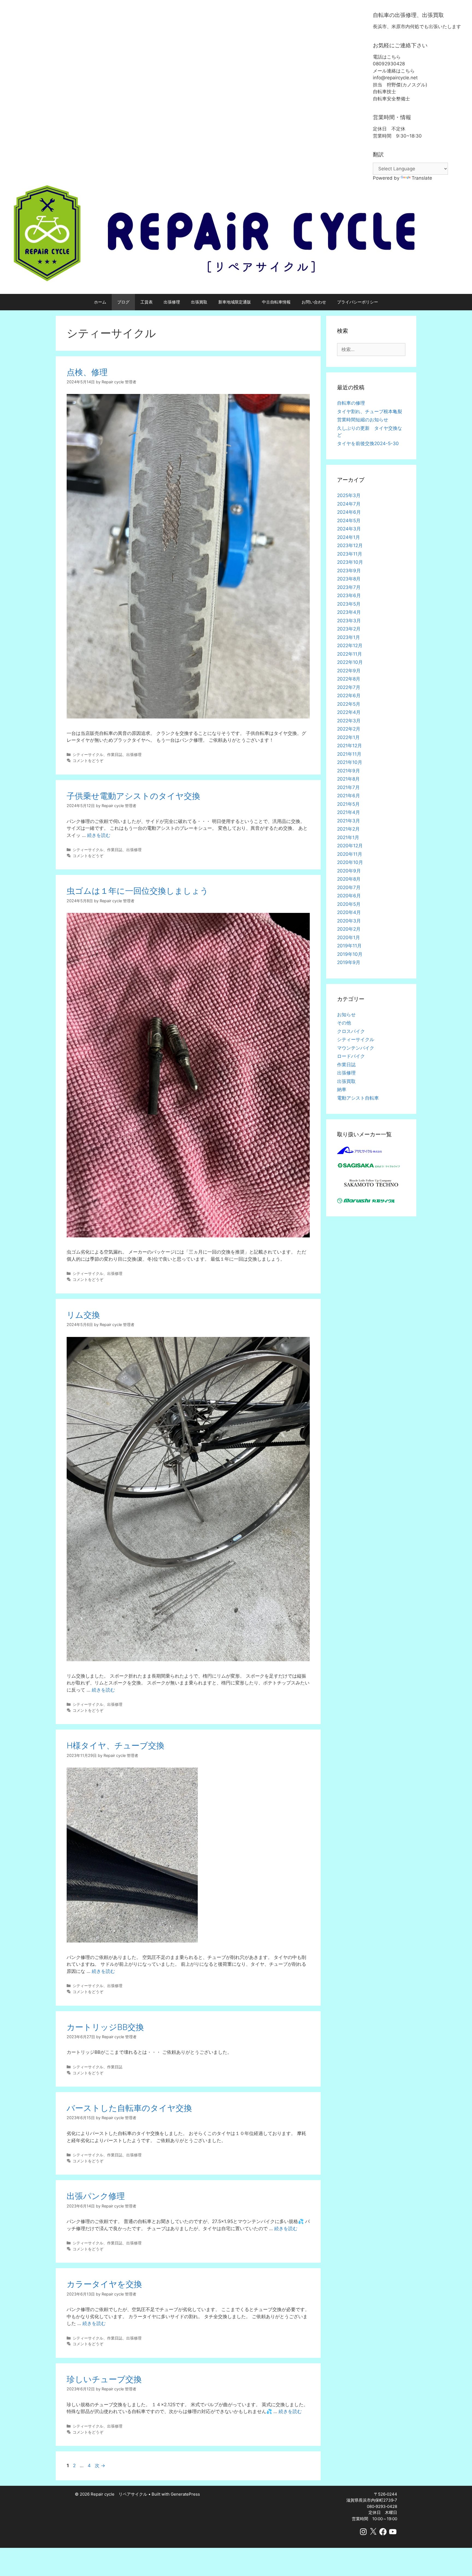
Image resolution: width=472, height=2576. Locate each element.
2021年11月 (349, 754)
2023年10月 (350, 562)
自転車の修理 (351, 403)
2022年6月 (349, 696)
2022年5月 (349, 704)
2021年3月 (349, 821)
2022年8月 (349, 679)
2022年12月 (350, 646)
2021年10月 (350, 762)
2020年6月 (349, 896)
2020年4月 (349, 912)
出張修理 (172, 302)
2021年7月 (348, 787)
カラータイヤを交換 (104, 2284)
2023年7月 (349, 587)
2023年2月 (349, 629)
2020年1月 (349, 937)
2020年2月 (349, 929)
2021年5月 (348, 804)
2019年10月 (350, 954)
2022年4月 (349, 712)
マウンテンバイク (356, 1048)
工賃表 (147, 302)
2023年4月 (349, 612)
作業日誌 (115, 754)
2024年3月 (349, 529)
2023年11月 (350, 554)
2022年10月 (350, 662)
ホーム (100, 302)
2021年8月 (348, 779)
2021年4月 (349, 812)
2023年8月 (349, 579)
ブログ (123, 302)
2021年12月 (349, 746)
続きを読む (99, 835)
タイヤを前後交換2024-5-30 (368, 443)
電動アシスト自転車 (358, 1098)
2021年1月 (348, 837)
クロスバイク (351, 1031)
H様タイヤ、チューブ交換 (116, 1745)
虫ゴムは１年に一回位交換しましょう (138, 891)
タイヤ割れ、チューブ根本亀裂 (370, 411)
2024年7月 (349, 504)
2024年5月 (349, 521)
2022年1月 (348, 737)
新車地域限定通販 (235, 302)
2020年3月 (349, 921)
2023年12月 (350, 545)
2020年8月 (349, 879)
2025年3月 (349, 495)
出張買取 (199, 302)
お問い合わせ (314, 302)
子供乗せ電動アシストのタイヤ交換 (133, 796)
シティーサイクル (88, 754)
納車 (342, 1090)
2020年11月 (350, 854)
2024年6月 (349, 512)
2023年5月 (349, 604)
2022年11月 (349, 654)
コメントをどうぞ (88, 760)
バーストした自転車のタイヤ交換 (129, 2108)
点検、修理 (87, 372)
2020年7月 (349, 887)
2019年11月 (349, 946)
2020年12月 (350, 846)
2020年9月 (349, 871)
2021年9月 (349, 771)
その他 (344, 1023)
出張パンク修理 (96, 2196)
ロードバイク (351, 1056)
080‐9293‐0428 (382, 2506)
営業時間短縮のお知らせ (363, 420)
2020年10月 (350, 862)
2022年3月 (349, 721)
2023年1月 (349, 637)
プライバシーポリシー (358, 302)
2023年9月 (349, 571)
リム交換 (83, 1315)
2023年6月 (349, 595)
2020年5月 (349, 904)
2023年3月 (349, 621)
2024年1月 (349, 537)
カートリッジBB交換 (105, 2027)
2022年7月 (349, 687)
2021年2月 (348, 829)
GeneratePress (185, 2494)
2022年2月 (349, 729)
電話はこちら (387, 57)
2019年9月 (349, 962)
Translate (422, 178)
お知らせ (346, 1015)
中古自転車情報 (276, 302)
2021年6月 (349, 796)
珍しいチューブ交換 (104, 2379)
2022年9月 (349, 671)
